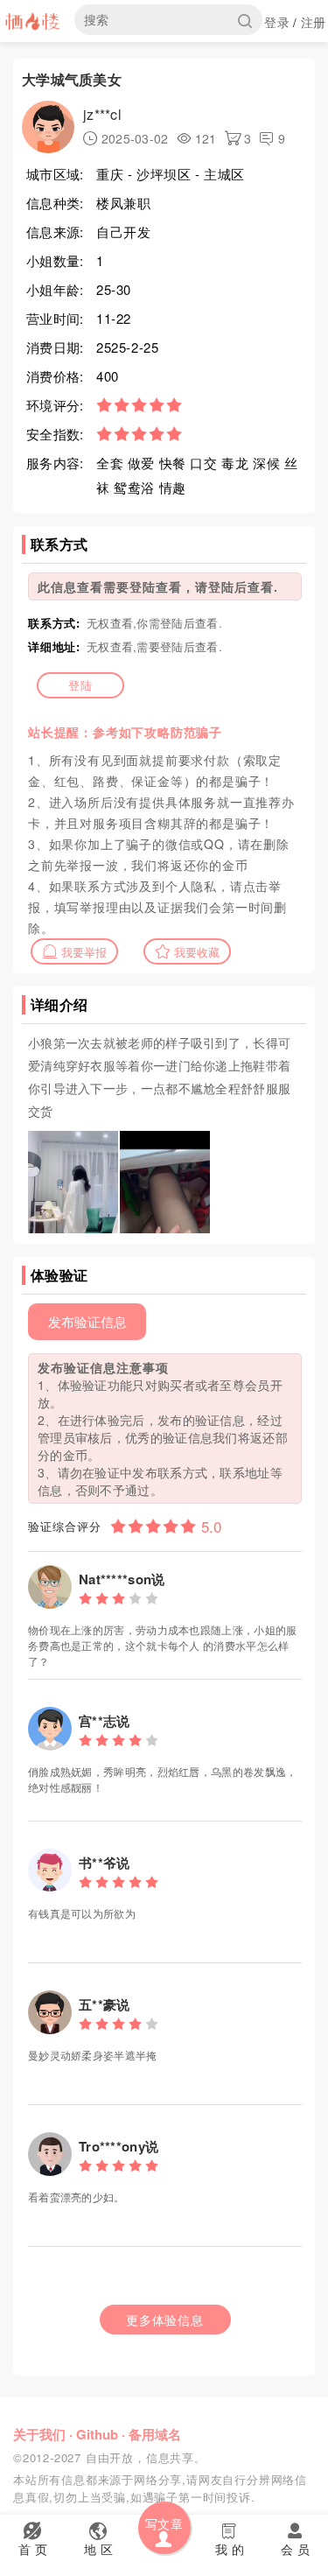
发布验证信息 (87, 1321)
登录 (277, 22)
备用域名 (155, 2434)
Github (97, 2434)
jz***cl (102, 114)
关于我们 (39, 2434)
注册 (314, 22)
